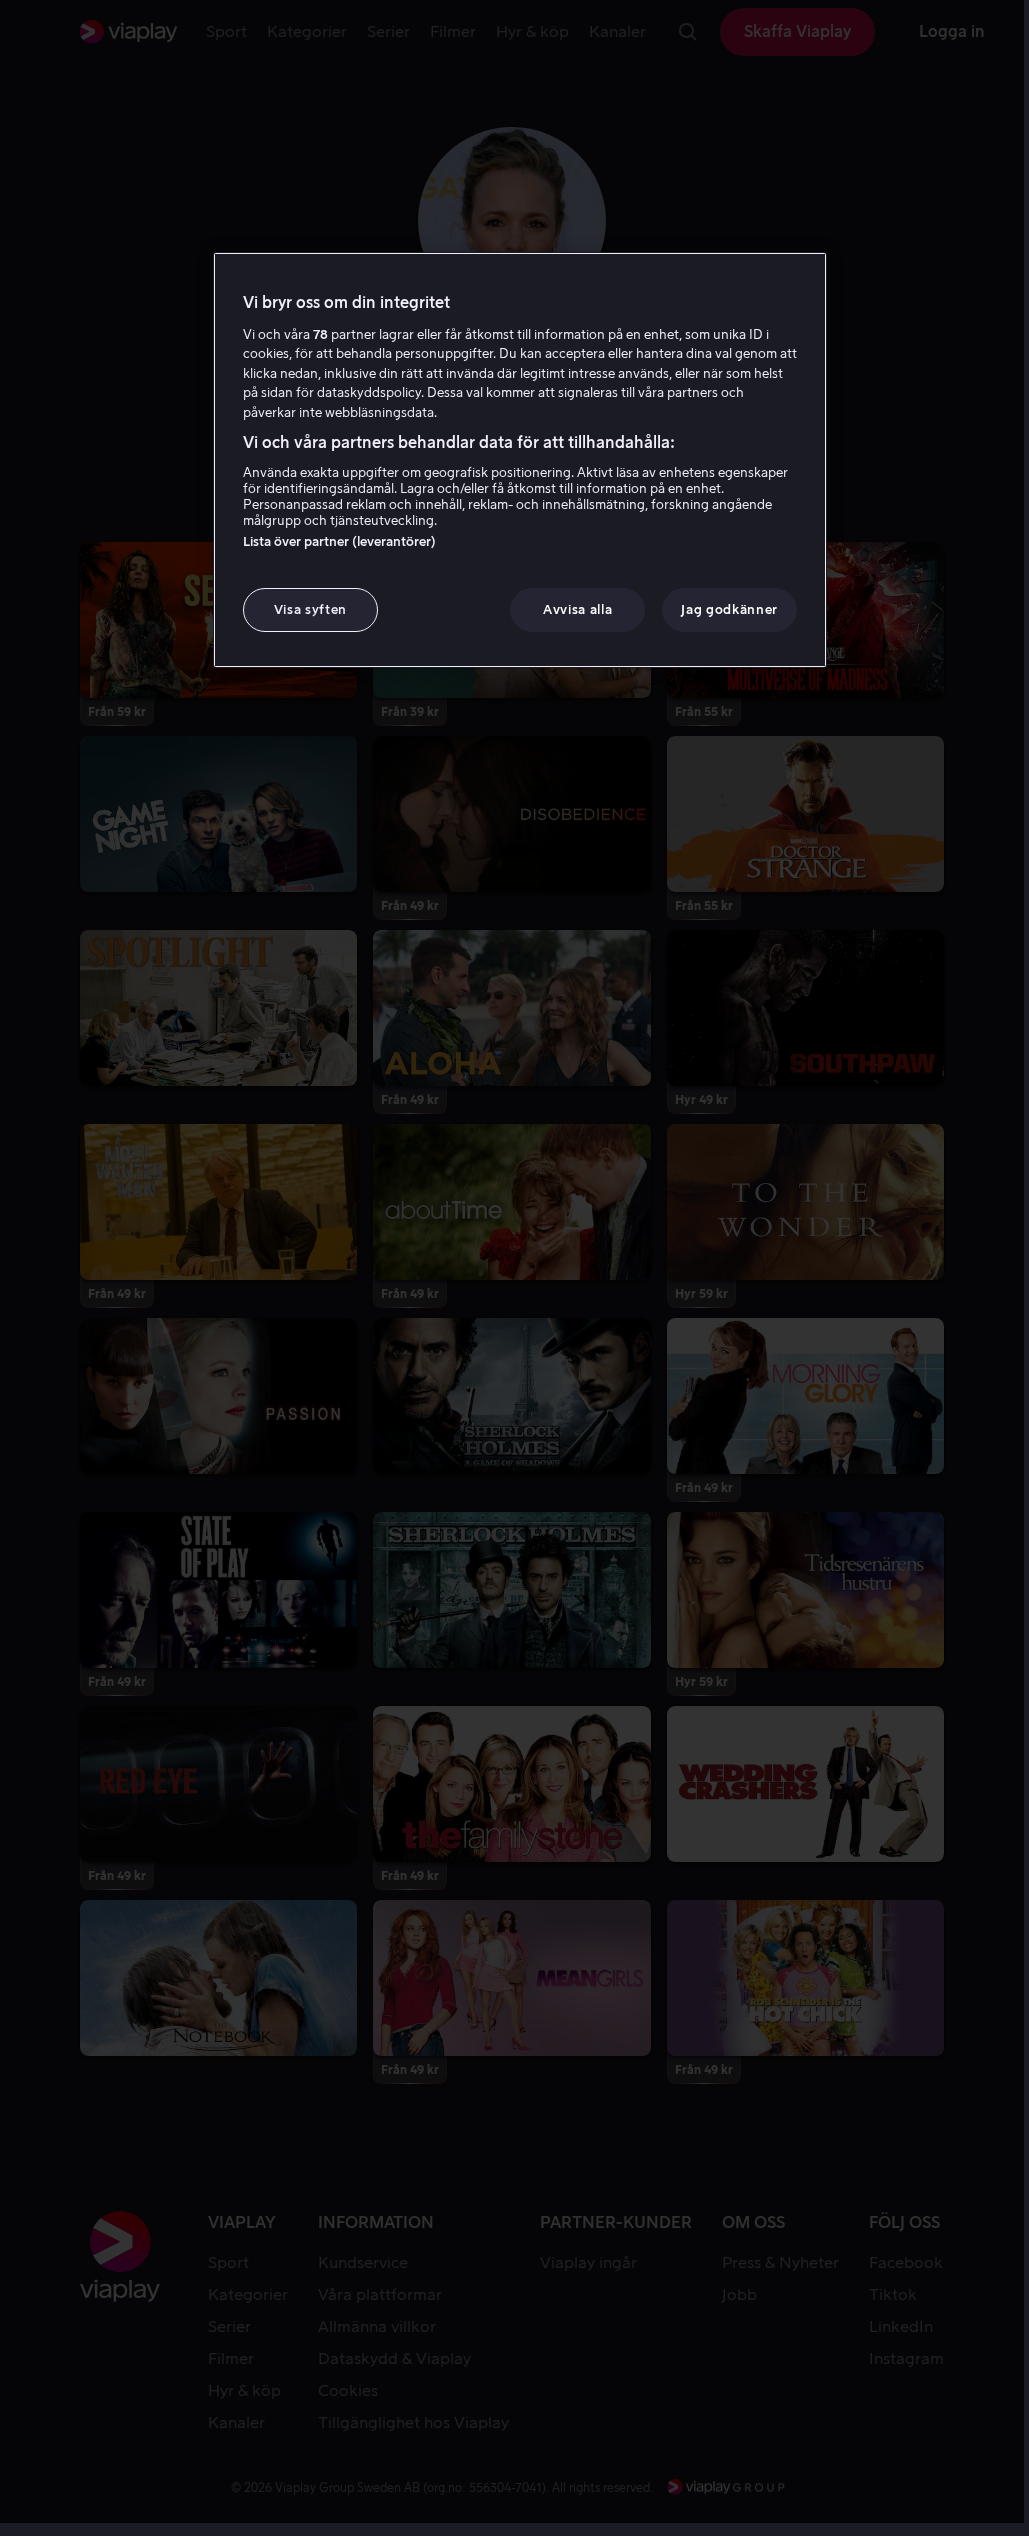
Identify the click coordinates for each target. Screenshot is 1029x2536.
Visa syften (310, 609)
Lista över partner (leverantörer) (339, 541)
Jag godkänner (729, 609)
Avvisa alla (577, 609)
